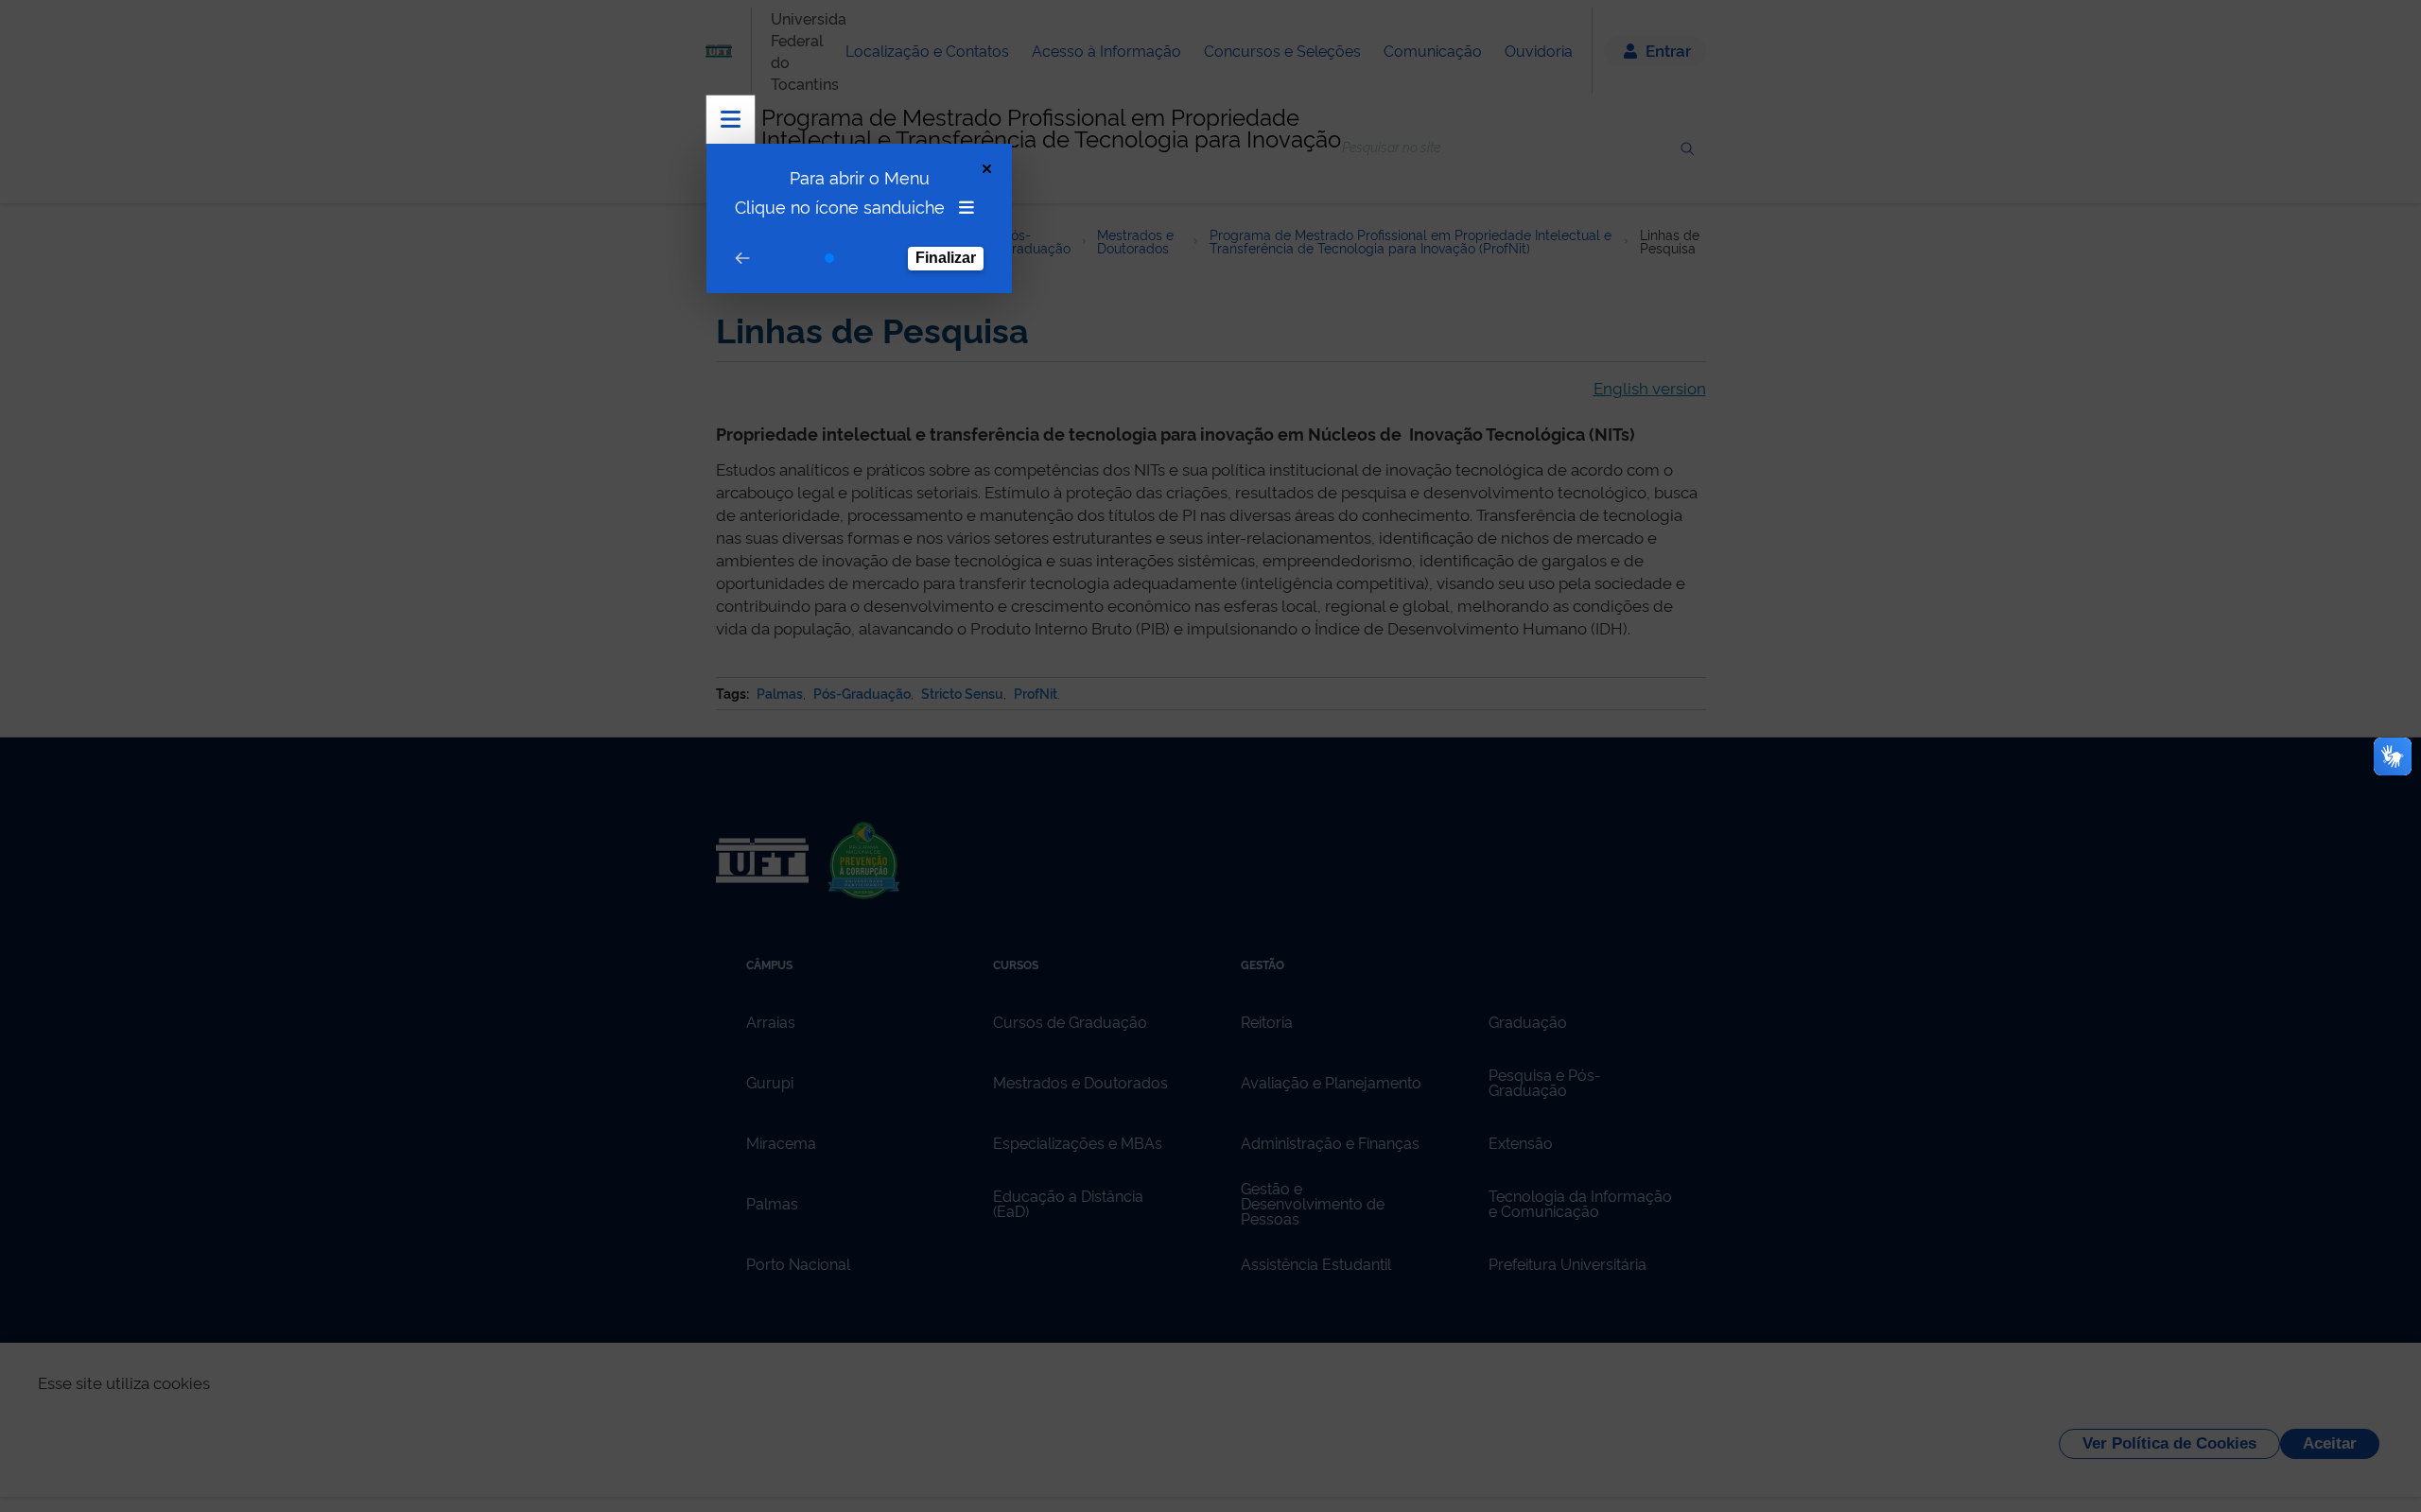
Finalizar (946, 258)
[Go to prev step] (742, 259)
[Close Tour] (987, 169)
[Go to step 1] (829, 258)
